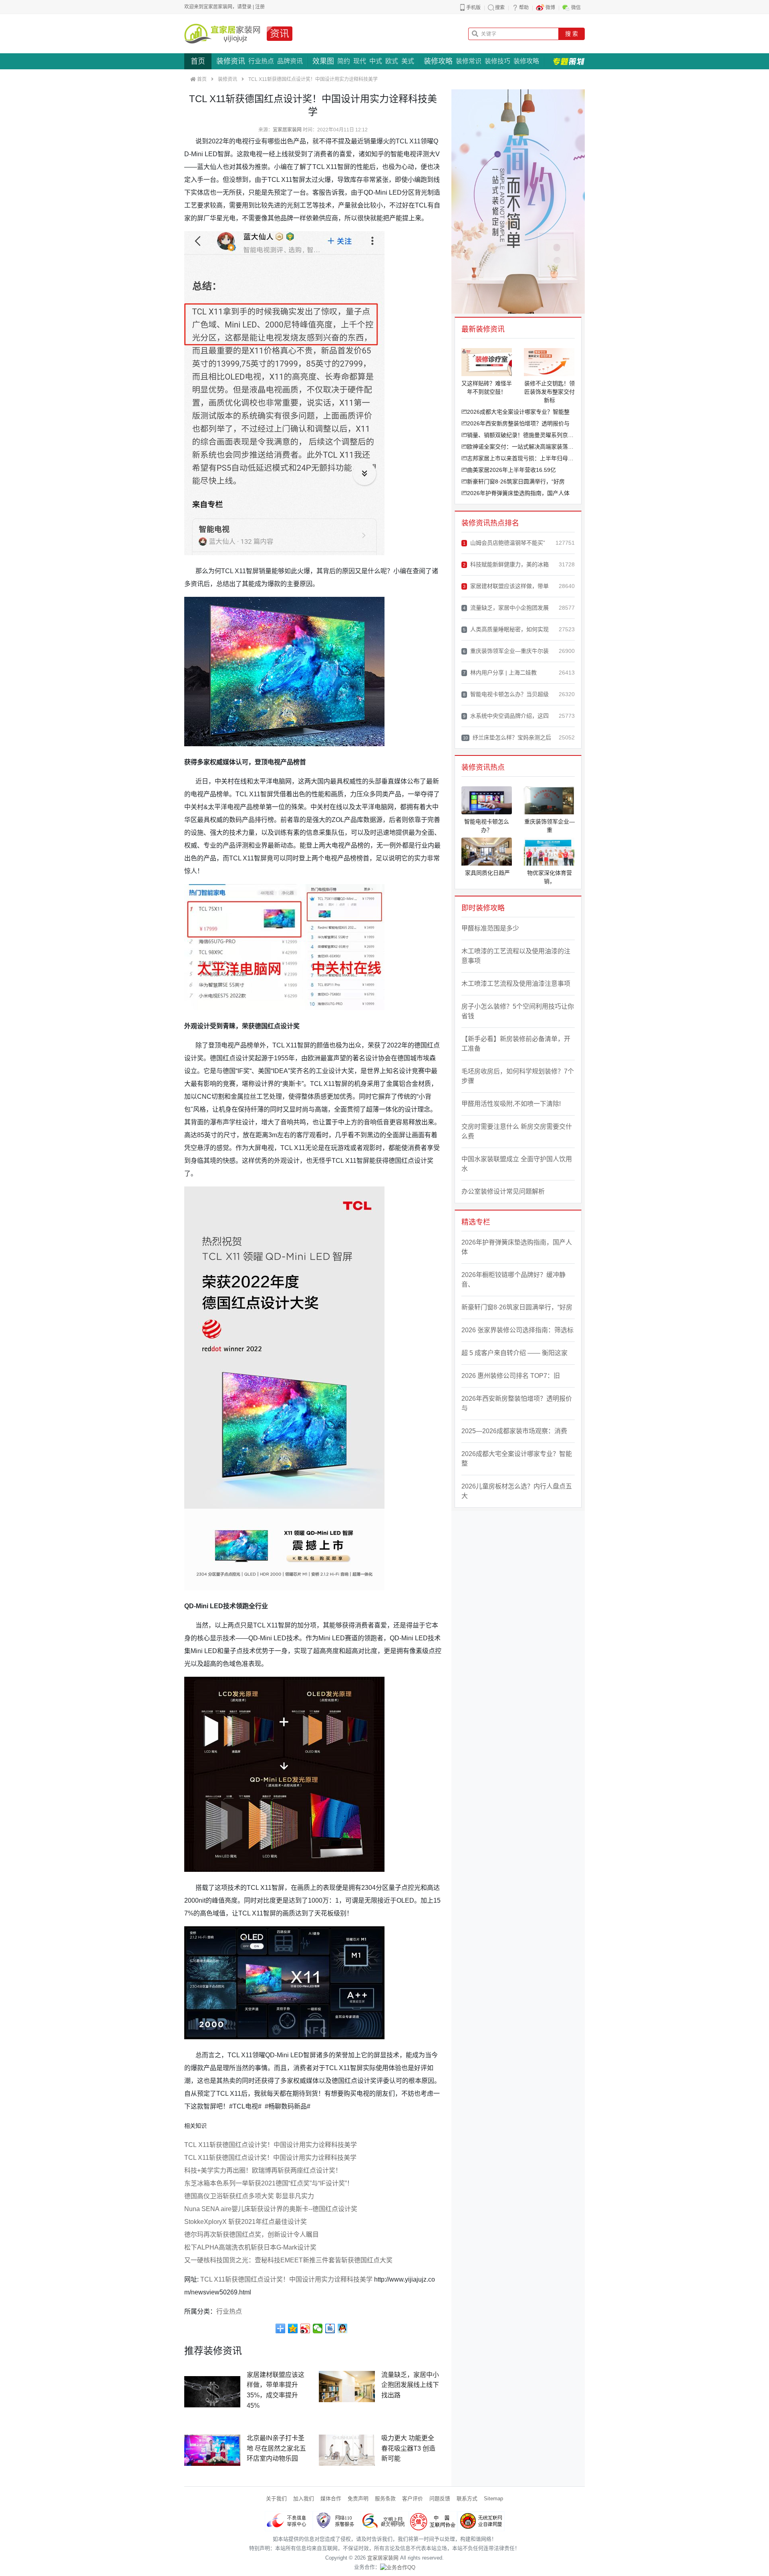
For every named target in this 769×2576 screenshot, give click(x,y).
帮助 (524, 8)
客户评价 (413, 2498)
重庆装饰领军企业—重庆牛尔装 (506, 651)
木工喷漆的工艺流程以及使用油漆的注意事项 (516, 956)
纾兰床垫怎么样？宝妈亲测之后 (507, 737)
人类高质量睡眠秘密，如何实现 (506, 629)
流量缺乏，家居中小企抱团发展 (506, 608)
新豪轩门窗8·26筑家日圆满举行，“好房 (516, 481)
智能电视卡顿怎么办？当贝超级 (506, 694)
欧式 (392, 61)
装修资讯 (231, 61)
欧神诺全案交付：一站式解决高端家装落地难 (521, 447)
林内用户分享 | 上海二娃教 (500, 673)
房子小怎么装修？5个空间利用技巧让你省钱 (518, 1011)
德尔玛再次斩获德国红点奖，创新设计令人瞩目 (252, 2235)
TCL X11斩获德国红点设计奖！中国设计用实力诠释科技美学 (271, 2145)
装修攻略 (438, 61)
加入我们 (304, 2498)
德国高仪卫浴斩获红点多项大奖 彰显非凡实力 (249, 2196)
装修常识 (469, 61)
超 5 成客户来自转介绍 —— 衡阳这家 (514, 1353)
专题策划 (569, 61)
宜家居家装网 (287, 130)
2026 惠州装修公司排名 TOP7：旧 (511, 1376)
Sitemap (493, 2498)
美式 (408, 61)
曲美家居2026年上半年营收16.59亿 (511, 470)
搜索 (500, 8)
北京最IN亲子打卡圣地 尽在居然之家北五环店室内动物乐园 (276, 2448)
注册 (260, 7)
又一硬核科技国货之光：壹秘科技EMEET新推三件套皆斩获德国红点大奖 (288, 2260)
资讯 (280, 33)
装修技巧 (497, 61)
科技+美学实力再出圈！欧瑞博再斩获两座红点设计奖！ (263, 2170)
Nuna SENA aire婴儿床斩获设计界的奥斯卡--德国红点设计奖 (271, 2209)
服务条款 (385, 2498)
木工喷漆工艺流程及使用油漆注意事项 (516, 984)
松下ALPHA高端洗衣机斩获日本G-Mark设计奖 (250, 2247)
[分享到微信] (318, 2328)
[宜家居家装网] (222, 34)
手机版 (473, 8)
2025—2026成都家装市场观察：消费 (514, 1431)
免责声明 (358, 2498)
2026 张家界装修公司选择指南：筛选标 (517, 1330)
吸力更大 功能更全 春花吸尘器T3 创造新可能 (408, 2448)
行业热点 (261, 61)
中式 (376, 61)
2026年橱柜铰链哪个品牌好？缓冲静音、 (513, 1280)
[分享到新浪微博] (305, 2328)
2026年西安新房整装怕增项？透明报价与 (518, 423)
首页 (198, 61)
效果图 (323, 61)
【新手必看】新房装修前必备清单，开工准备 (516, 1044)
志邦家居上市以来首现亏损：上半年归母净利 (521, 458)
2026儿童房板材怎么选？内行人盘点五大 (517, 1491)
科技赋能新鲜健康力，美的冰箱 (506, 564)
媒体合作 (331, 2498)
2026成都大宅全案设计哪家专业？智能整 (518, 412)
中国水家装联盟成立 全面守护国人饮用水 (517, 1164)
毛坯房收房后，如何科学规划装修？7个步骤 (518, 1076)
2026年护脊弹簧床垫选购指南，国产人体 (518, 493)
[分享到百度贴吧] (330, 2328)
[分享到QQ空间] (293, 2328)
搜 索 (572, 34)
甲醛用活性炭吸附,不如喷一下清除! (511, 1104)
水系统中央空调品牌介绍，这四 (506, 716)
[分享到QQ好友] (343, 2328)
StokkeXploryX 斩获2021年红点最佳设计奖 (246, 2222)
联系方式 (467, 2498)
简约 (344, 61)
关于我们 (276, 2498)
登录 (247, 7)
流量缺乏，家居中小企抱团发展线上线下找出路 (410, 2385)
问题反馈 (440, 2498)
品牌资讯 (290, 61)
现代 (360, 61)
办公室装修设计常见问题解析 (503, 1191)
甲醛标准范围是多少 (490, 928)
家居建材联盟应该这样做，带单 (506, 586)
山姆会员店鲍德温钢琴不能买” (504, 543)
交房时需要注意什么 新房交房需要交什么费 (517, 1131)
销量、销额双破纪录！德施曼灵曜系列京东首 (521, 435)
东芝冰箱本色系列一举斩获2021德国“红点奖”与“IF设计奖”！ (269, 2183)
